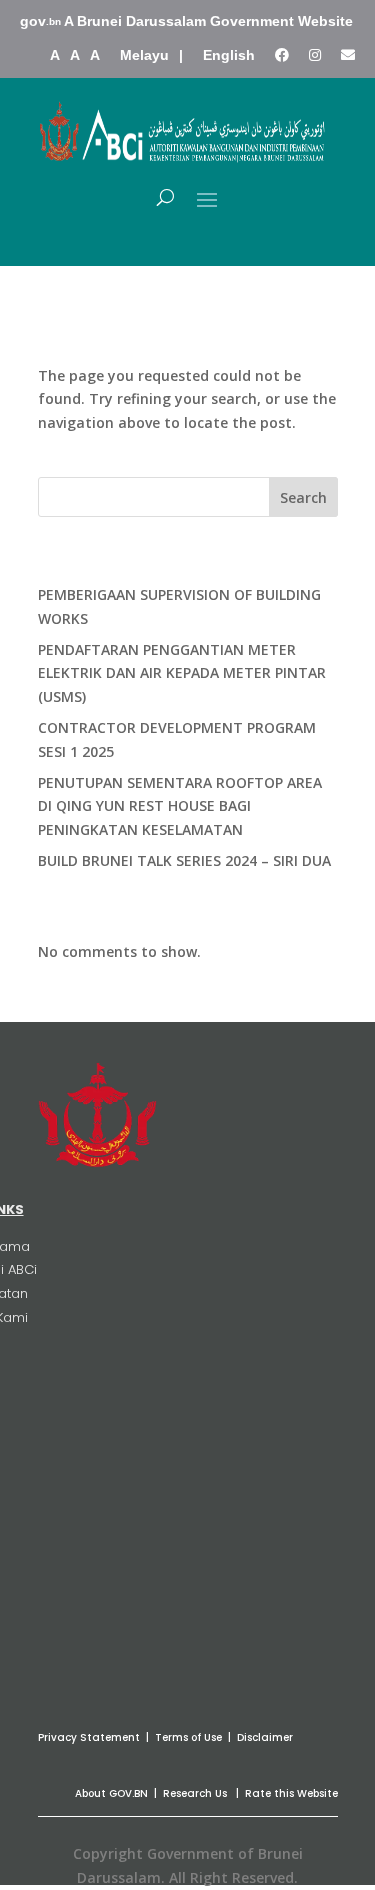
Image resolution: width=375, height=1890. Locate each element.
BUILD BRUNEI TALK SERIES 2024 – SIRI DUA (184, 860)
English (229, 55)
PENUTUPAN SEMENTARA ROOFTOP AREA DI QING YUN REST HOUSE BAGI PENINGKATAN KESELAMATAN (180, 806)
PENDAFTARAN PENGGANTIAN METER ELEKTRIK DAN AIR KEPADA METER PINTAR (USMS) (182, 673)
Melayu (144, 55)
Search (303, 497)
